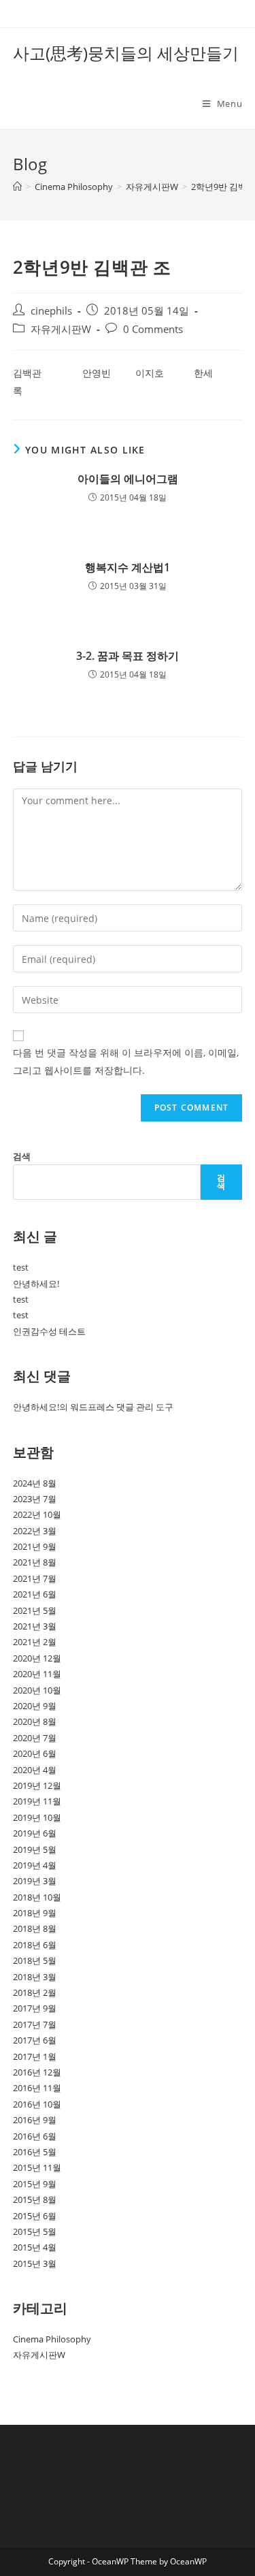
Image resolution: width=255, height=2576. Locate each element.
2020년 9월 (35, 1706)
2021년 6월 (35, 1594)
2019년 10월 (37, 1817)
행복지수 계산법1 (128, 567)
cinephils (51, 311)
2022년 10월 (37, 1514)
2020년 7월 (35, 1738)
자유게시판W (61, 329)
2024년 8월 (35, 1483)
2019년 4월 (35, 1865)
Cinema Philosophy (52, 2339)
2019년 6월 (35, 1833)
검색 (22, 1156)
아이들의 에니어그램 (128, 479)
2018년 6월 (35, 1945)
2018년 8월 (35, 1928)
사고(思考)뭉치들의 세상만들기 (126, 53)
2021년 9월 (35, 1546)
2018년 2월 (35, 1992)
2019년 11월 (37, 1801)
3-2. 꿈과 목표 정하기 (128, 656)
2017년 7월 (35, 2024)
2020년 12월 (37, 1658)
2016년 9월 (35, 2120)
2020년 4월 (35, 1770)
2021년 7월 (35, 1578)
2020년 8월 (35, 1721)
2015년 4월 (35, 2247)
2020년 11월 (37, 1674)
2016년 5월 (35, 2152)
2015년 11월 (37, 2167)
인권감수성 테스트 (49, 1331)
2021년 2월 (35, 1642)
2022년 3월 (35, 1531)
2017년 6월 (35, 2040)
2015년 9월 (35, 2184)
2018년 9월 (35, 1913)
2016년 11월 (37, 2088)
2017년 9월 (35, 2008)
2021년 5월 (35, 1610)
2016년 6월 (35, 2136)
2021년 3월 (35, 1626)
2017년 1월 (35, 2056)
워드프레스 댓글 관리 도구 (122, 1407)
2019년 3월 (35, 1881)
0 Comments (153, 329)
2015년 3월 (35, 2263)
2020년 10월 (37, 1690)
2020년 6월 (35, 1753)
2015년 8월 (35, 2199)
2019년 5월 (35, 1849)
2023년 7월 (35, 1499)
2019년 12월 (37, 1785)
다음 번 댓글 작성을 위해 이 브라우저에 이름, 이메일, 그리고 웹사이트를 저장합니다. (126, 1061)
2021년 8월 (35, 1562)
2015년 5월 (35, 2231)
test (21, 1267)
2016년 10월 (37, 2104)
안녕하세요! (36, 1284)
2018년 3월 (35, 1977)
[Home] (17, 187)
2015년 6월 (35, 2216)
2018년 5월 (35, 1960)
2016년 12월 (37, 2072)
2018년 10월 (37, 1897)
